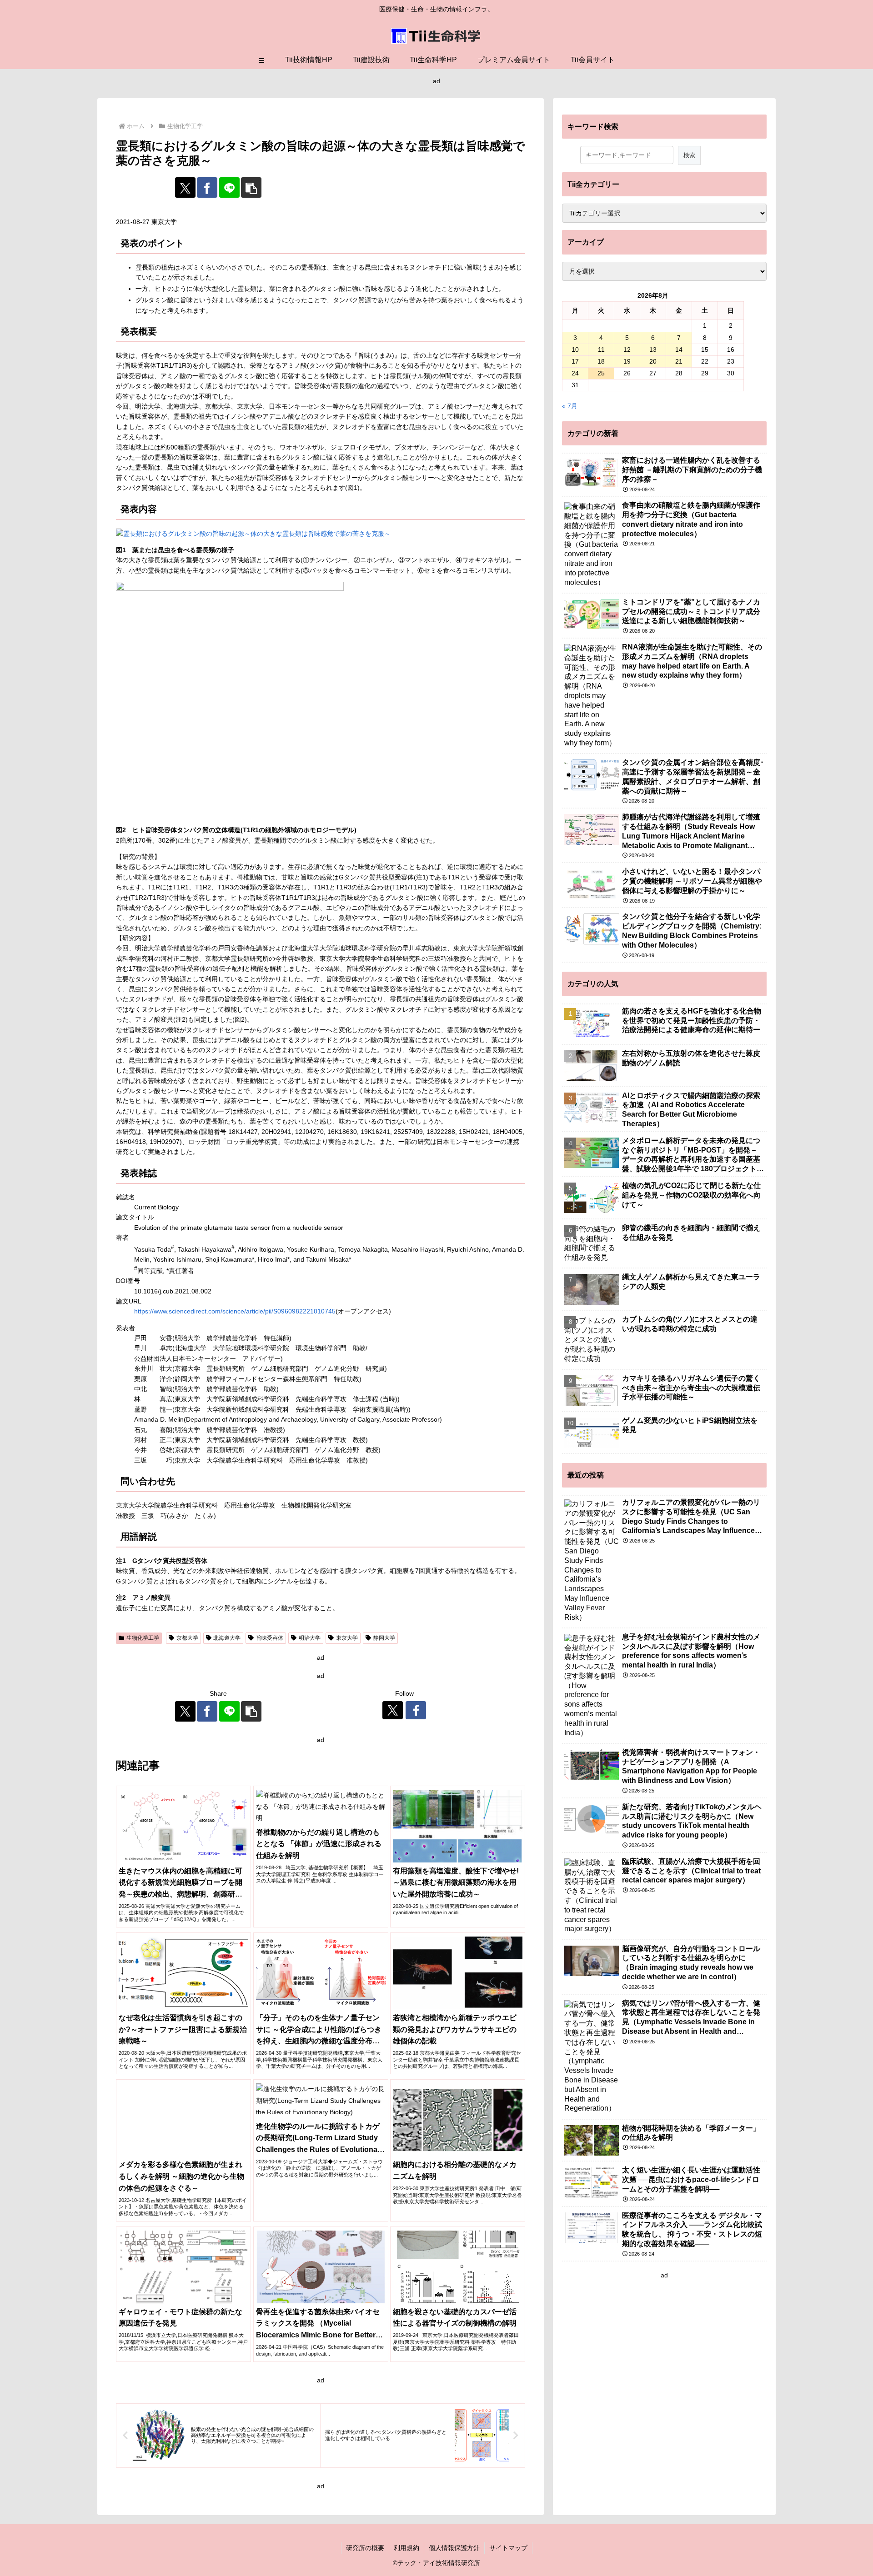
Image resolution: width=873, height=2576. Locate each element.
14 (679, 349)
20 (653, 361)
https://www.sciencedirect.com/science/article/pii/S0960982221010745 (235, 1311)
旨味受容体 (270, 1638)
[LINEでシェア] (229, 187)
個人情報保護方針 (454, 2548)
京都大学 (187, 1638)
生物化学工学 (143, 1638)
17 (575, 361)
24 (575, 373)
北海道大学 (227, 1638)
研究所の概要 (365, 2548)
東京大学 (347, 1638)
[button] (251, 187)
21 (679, 361)
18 (601, 361)
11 (601, 349)
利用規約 (406, 2548)
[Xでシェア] (185, 187)
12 (627, 349)
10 (575, 349)
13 (653, 349)
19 (627, 361)
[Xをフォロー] (393, 1710)
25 (601, 373)
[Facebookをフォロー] (416, 1710)
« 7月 (570, 406)
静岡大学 (384, 1638)
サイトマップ (508, 2548)
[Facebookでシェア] (207, 187)
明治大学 (310, 1638)
